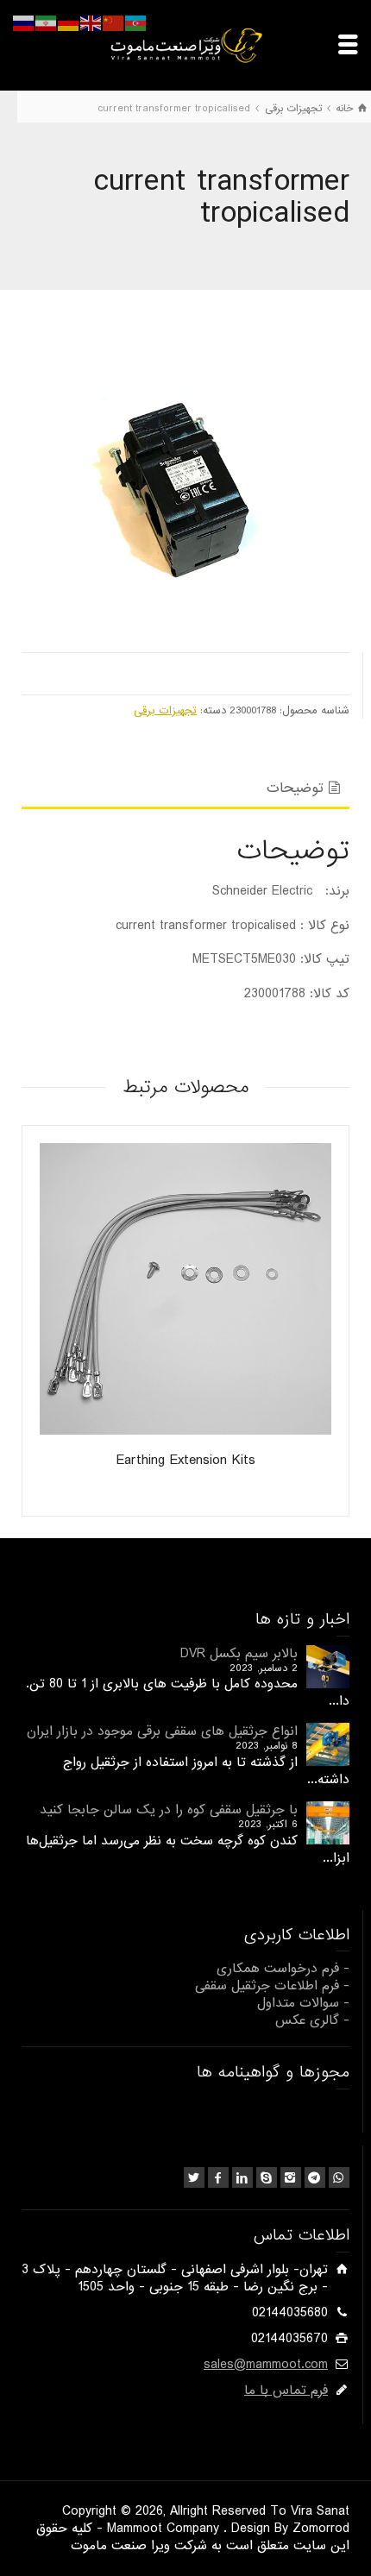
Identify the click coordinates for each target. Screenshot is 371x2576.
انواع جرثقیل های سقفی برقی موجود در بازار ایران (162, 1731)
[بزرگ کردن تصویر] (185, 475)
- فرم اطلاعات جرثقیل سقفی (272, 1986)
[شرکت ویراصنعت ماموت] (185, 45)
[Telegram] (315, 2177)
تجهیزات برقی (165, 710)
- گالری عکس (312, 2020)
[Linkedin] (242, 2177)
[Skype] (267, 2177)
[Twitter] (194, 2177)
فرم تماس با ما (286, 2391)
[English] (91, 23)
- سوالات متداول (303, 2003)
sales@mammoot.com (266, 2365)
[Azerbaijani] (136, 23)
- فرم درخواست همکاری (283, 1969)
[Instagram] (291, 2177)
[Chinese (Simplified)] (114, 23)
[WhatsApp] (339, 2177)
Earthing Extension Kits (186, 1460)
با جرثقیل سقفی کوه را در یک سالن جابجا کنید (169, 1810)
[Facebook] (218, 2177)
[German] (69, 23)
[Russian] (24, 23)
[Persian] (47, 23)
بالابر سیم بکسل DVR (239, 1654)
